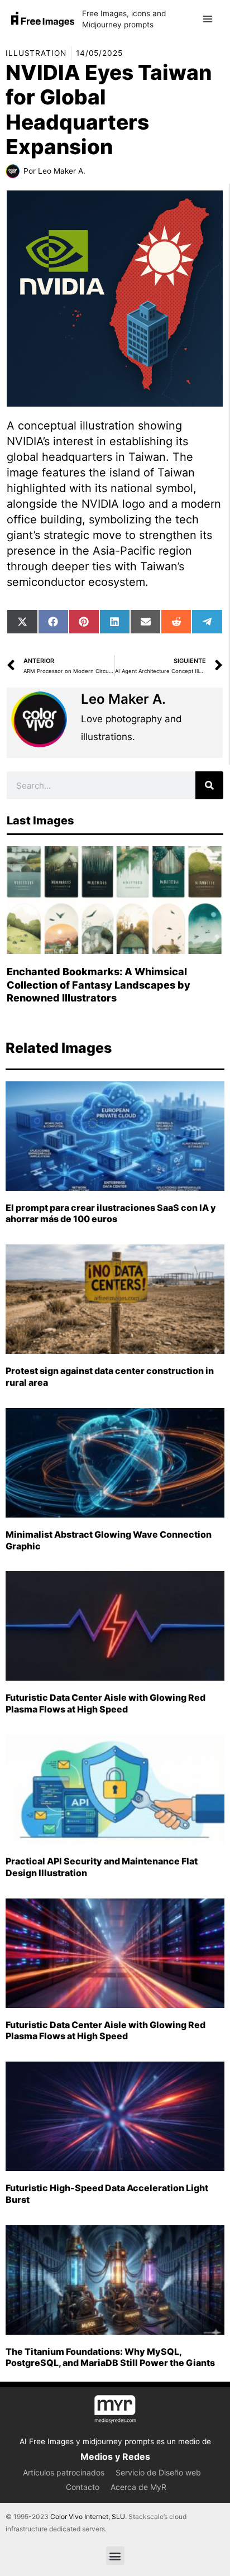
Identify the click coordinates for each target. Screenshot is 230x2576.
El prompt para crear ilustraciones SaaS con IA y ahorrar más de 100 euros (111, 1213)
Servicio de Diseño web (158, 2472)
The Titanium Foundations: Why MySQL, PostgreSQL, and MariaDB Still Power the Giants (110, 2357)
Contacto (83, 2487)
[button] (115, 2556)
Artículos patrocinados (64, 2472)
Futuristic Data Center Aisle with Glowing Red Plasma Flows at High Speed (106, 1703)
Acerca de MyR (138, 2487)
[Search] (209, 785)
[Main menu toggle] (208, 19)
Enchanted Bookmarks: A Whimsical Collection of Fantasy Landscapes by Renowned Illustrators (99, 985)
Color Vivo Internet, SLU (88, 2517)
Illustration (36, 53)
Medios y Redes (115, 2456)
